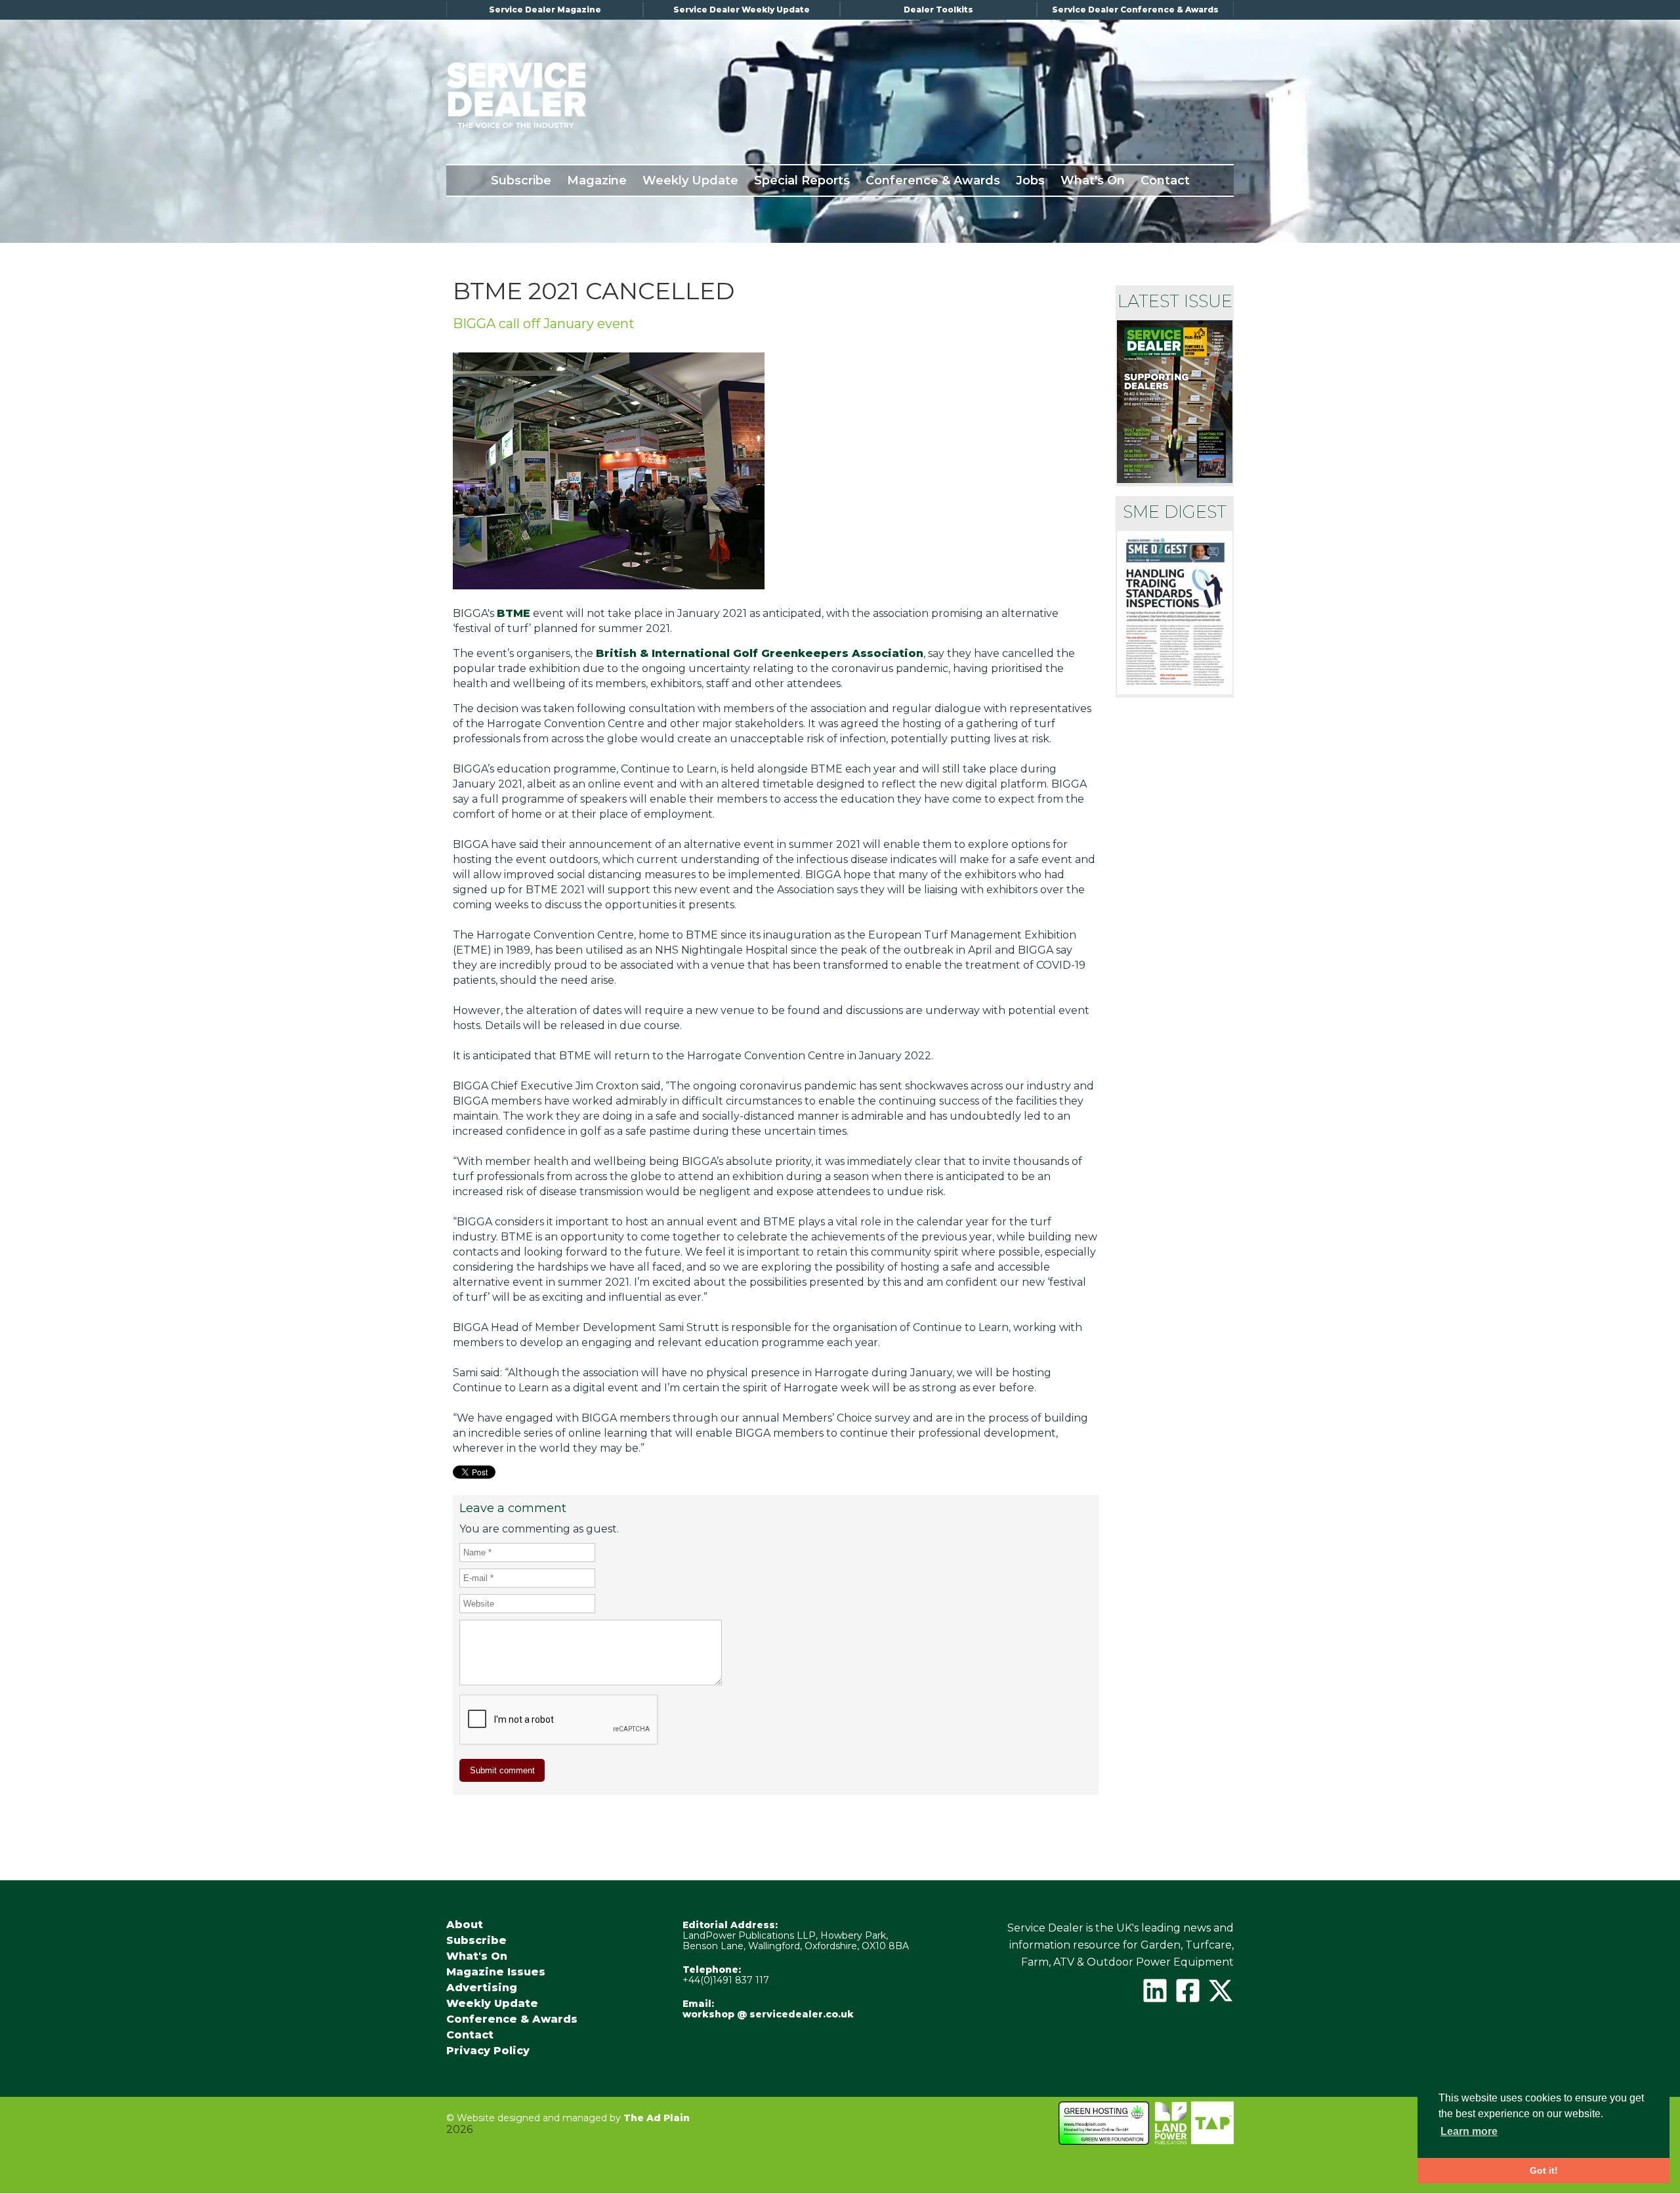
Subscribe (521, 180)
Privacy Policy (488, 2051)
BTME (514, 613)
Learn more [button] (1469, 2131)
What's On (1093, 180)
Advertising (482, 1988)
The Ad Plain (657, 2118)
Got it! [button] (1544, 2170)
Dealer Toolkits (938, 10)
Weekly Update (690, 180)
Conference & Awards (933, 180)
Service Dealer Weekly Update (742, 10)
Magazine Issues (496, 1972)
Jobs (1030, 180)
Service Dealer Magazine (545, 10)
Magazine (597, 180)
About (465, 1925)
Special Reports (802, 180)
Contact (1165, 180)
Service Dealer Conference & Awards (1135, 10)
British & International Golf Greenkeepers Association (760, 653)
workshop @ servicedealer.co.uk (768, 2014)
